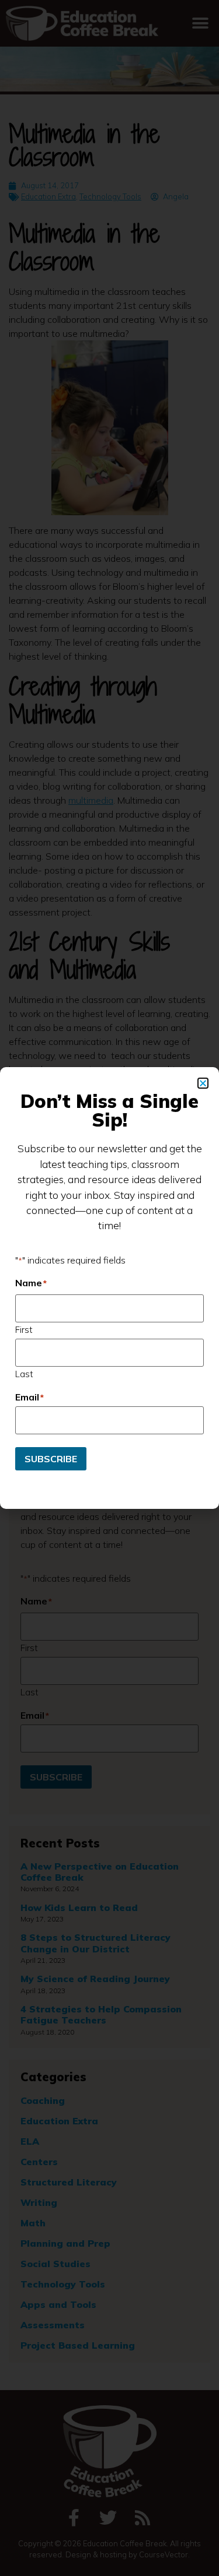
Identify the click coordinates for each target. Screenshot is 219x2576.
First (24, 1329)
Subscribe (51, 1459)
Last (24, 1373)
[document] (109, 1288)
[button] (203, 1083)
